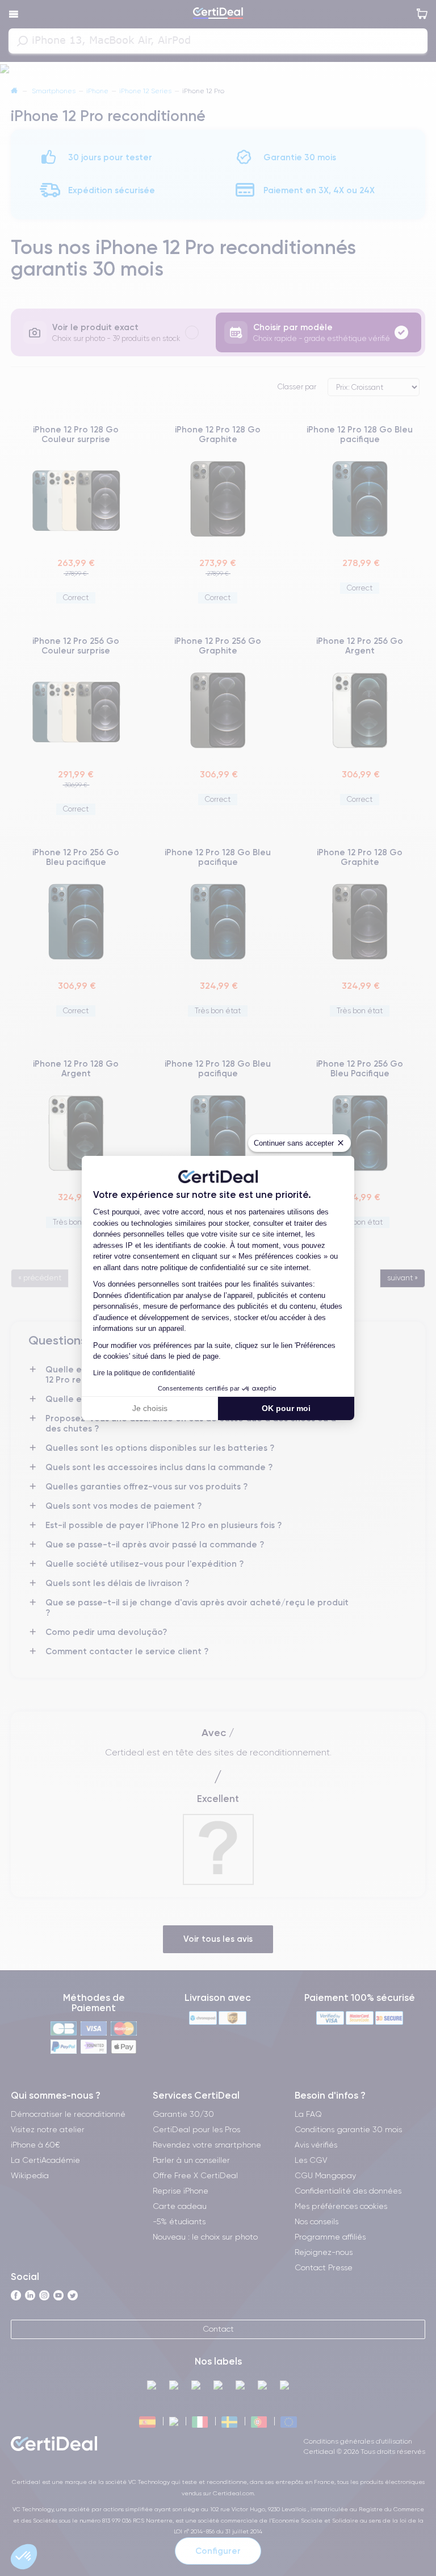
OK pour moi (286, 1408)
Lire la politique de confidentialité (144, 1373)
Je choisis (150, 1408)
